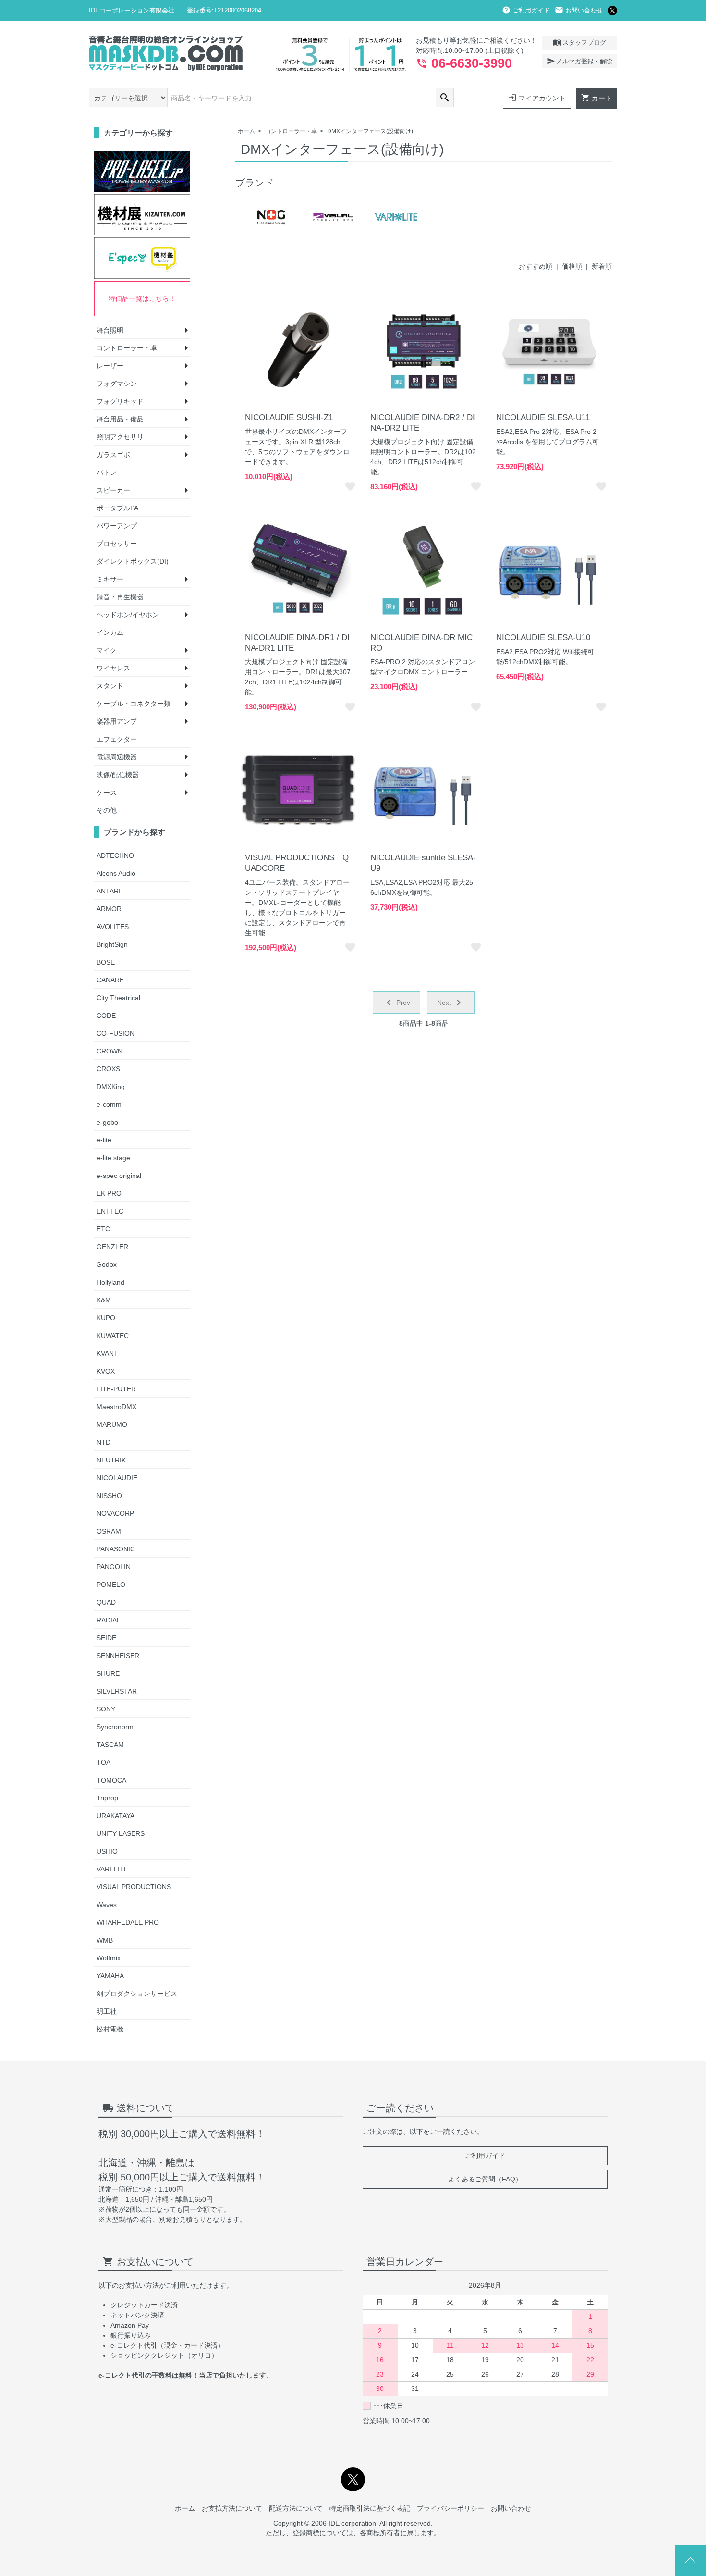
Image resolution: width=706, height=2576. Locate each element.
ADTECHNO (115, 855)
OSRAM (109, 1531)
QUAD (106, 1602)
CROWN (110, 1051)
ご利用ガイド (526, 10)
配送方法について (296, 2508)
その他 (107, 810)
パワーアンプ (117, 526)
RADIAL (109, 1620)
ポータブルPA (117, 508)
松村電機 (110, 2029)
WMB (105, 1940)
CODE (106, 1016)
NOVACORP (115, 1513)
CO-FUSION (116, 1033)
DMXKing (111, 1087)
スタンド (110, 686)
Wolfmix (109, 1958)
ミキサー (110, 579)
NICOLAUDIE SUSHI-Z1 (289, 417)
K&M (104, 1300)
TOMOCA (111, 1780)
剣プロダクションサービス (137, 1994)
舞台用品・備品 (120, 419)
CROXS (108, 1069)
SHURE (108, 1673)
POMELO (111, 1585)
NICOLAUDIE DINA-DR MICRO (421, 643)
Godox (107, 1264)
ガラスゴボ (113, 455)
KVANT (107, 1353)
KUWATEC (113, 1336)
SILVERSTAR (117, 1691)
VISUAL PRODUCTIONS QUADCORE (297, 863)
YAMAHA (110, 1976)
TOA (103, 1762)
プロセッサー (117, 544)
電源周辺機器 (117, 757)
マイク (107, 650)
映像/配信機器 (118, 775)
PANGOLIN (114, 1567)
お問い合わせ (579, 10)
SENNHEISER (118, 1656)
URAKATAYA (116, 1816)
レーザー (110, 366)
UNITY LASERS (121, 1833)
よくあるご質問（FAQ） (485, 2179)
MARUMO (112, 1424)
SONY (106, 1709)
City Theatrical (118, 998)
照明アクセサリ (120, 437)
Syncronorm (115, 1727)
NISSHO (109, 1496)
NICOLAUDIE (117, 1478)
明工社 (107, 2011)
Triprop (107, 1798)
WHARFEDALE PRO (128, 1922)
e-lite (104, 1140)
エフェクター (117, 739)
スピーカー (113, 490)
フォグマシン (117, 384)
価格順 (572, 266)
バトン (107, 472)
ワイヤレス (113, 668)
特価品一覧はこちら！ (142, 298)
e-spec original (119, 1176)
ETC (103, 1229)
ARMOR (109, 909)
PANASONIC (116, 1549)
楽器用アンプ (117, 721)
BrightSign (112, 944)
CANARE (110, 980)
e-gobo (107, 1122)
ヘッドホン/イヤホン (128, 615)
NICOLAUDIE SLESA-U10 (543, 638)
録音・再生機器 (120, 597)
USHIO (107, 1851)
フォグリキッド (120, 401)
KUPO (106, 1318)
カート (596, 98)
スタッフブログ (579, 42)
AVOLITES (113, 927)
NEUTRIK (111, 1460)
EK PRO (109, 1193)
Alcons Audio (116, 873)
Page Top (690, 2560)
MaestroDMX (116, 1407)
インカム (110, 632)
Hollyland (110, 1282)
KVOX (106, 1371)
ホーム (246, 131)
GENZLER (112, 1247)
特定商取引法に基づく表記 (370, 2508)
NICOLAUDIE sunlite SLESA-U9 (423, 863)
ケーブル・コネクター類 (134, 704)
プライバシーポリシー (450, 2508)
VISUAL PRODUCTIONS (134, 1887)
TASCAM (110, 1745)
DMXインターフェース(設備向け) (370, 131)
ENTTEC (110, 1211)
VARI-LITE (112, 1869)
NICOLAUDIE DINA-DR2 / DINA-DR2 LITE (423, 423)
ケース (107, 793)
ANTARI (109, 891)
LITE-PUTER (116, 1389)
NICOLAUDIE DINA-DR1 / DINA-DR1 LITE (297, 643)
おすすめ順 (536, 266)
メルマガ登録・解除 (579, 61)
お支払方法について (232, 2508)
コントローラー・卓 (291, 131)
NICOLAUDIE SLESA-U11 (543, 417)
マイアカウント (537, 98)
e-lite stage (113, 1158)
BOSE (106, 962)
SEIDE (106, 1638)
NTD (103, 1442)
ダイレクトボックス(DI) (133, 561)
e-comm (109, 1104)
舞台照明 (110, 330)
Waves (107, 1905)
